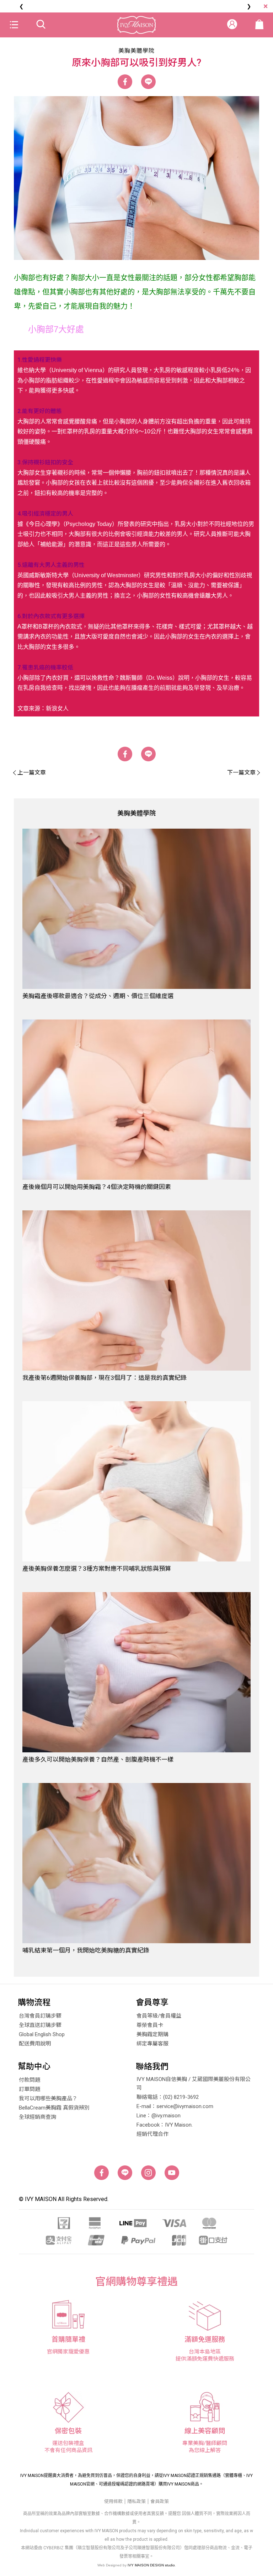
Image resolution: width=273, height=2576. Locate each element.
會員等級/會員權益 (159, 2016)
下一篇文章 (241, 773)
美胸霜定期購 (152, 2034)
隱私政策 (136, 2501)
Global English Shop (42, 2034)
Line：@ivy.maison (159, 2116)
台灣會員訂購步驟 (40, 2016)
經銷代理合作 (152, 2134)
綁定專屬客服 (152, 2044)
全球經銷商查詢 (38, 2117)
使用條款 (113, 2501)
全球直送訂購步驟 (40, 2025)
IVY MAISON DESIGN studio (151, 2565)
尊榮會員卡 (150, 2025)
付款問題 (30, 2080)
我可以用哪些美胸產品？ (48, 2098)
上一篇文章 (32, 773)
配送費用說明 (35, 2044)
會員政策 (160, 2501)
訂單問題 (30, 2089)
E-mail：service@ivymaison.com (175, 2106)
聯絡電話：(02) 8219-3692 (168, 2097)
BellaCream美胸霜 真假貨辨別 (54, 2108)
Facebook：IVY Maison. (165, 2125)
